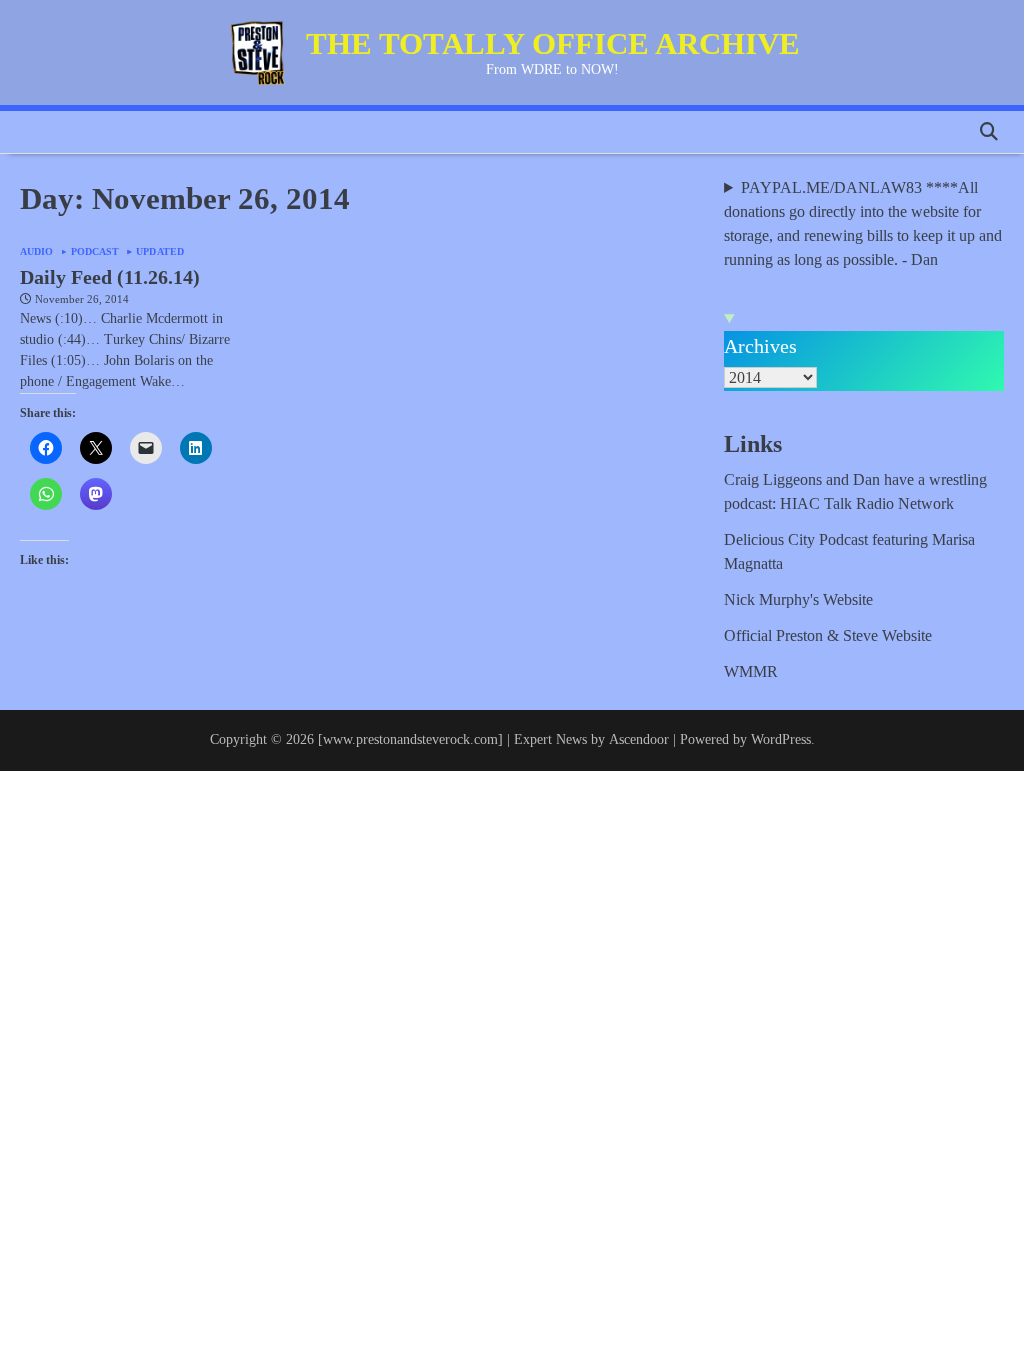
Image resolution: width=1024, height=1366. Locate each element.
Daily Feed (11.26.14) (110, 277)
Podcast (95, 252)
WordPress (781, 739)
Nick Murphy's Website (798, 599)
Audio (37, 252)
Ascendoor (639, 739)
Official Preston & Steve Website (828, 635)
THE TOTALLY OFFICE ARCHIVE (553, 43)
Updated (160, 252)
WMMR (751, 671)
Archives (760, 346)
